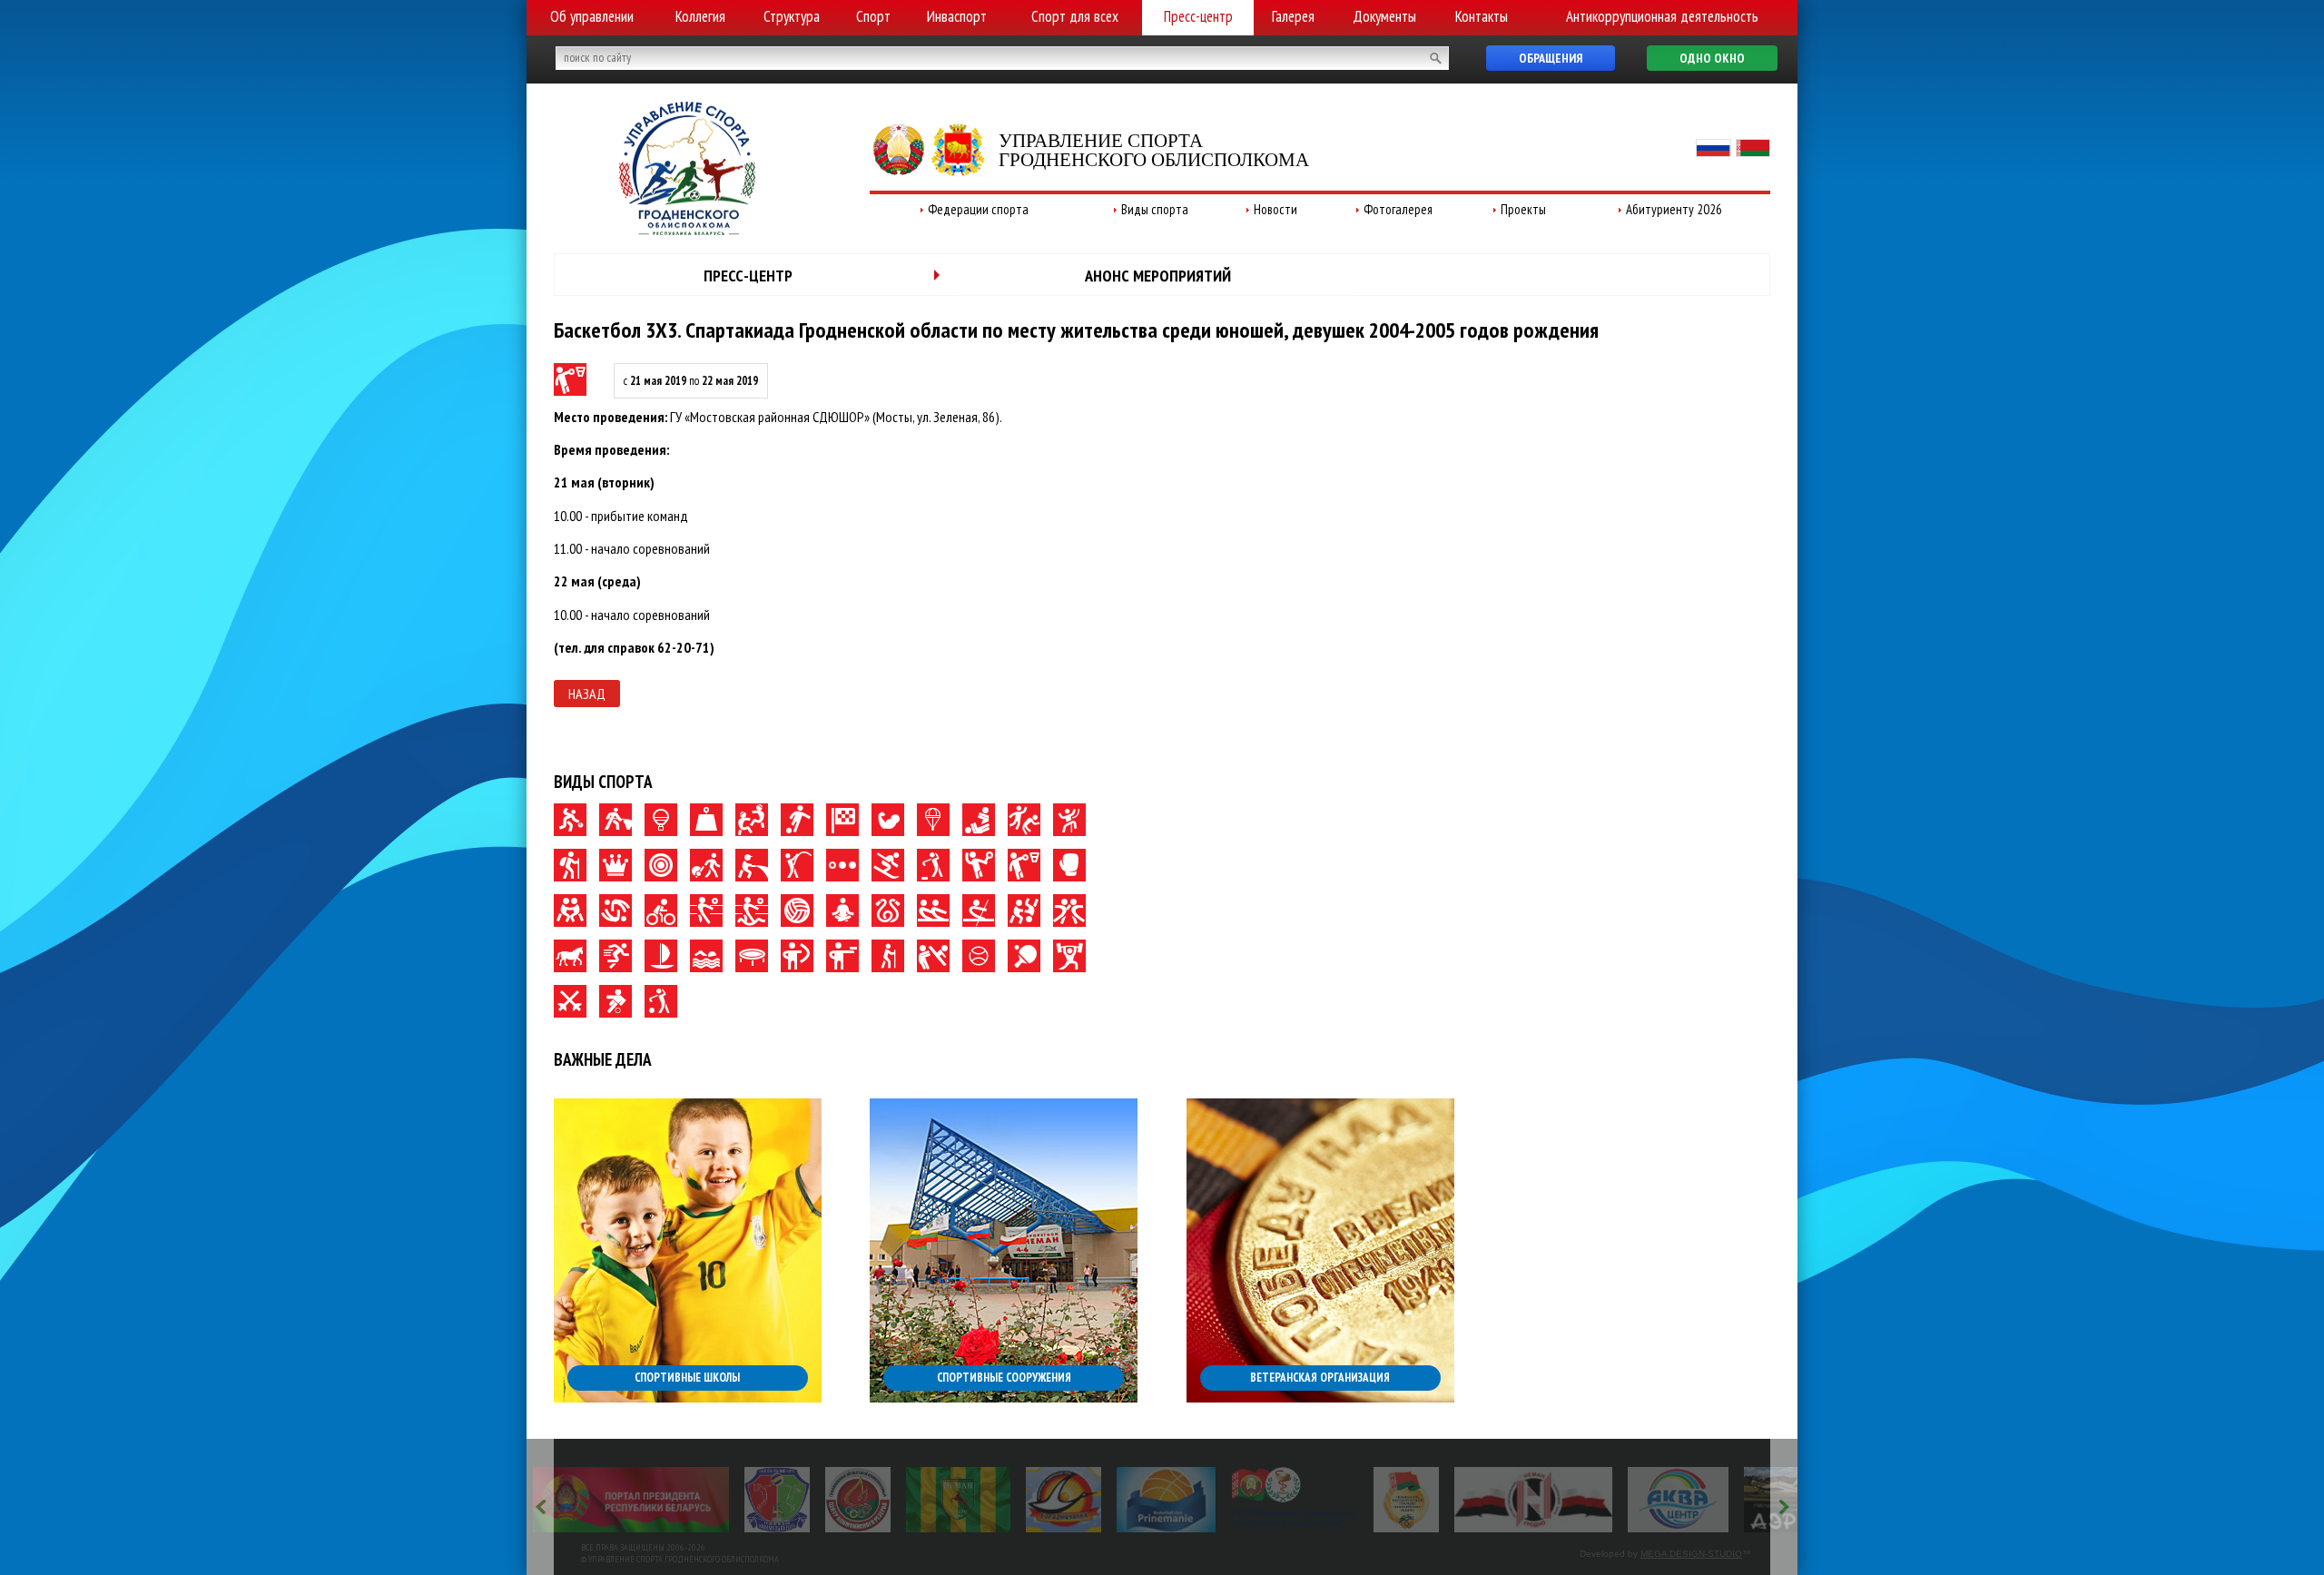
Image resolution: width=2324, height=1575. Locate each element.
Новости (1275, 209)
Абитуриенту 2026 (1674, 209)
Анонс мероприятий (1158, 276)
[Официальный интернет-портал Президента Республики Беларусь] (631, 1500)
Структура (792, 16)
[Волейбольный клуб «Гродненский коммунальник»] (777, 1500)
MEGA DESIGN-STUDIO (1691, 1554)
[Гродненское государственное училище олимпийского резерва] (1406, 1500)
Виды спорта (1155, 209)
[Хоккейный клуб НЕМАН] (1534, 1500)
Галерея (1293, 16)
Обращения (1551, 58)
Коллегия (700, 16)
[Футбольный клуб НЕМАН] (958, 1500)
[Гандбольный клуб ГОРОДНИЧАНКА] (1064, 1500)
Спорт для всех (1075, 16)
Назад (587, 694)
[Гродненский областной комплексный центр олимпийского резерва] (858, 1500)
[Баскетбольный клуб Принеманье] (1166, 1500)
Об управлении (592, 16)
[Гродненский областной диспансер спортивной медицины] (1294, 1500)
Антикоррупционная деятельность (1662, 16)
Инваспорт (957, 16)
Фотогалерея (1398, 209)
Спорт (873, 16)
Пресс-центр (1198, 16)
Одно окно (1712, 58)
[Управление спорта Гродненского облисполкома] (687, 230)
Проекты (1523, 209)
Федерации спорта (978, 209)
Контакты (1482, 16)
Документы (1384, 16)
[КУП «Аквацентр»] (1678, 1500)
